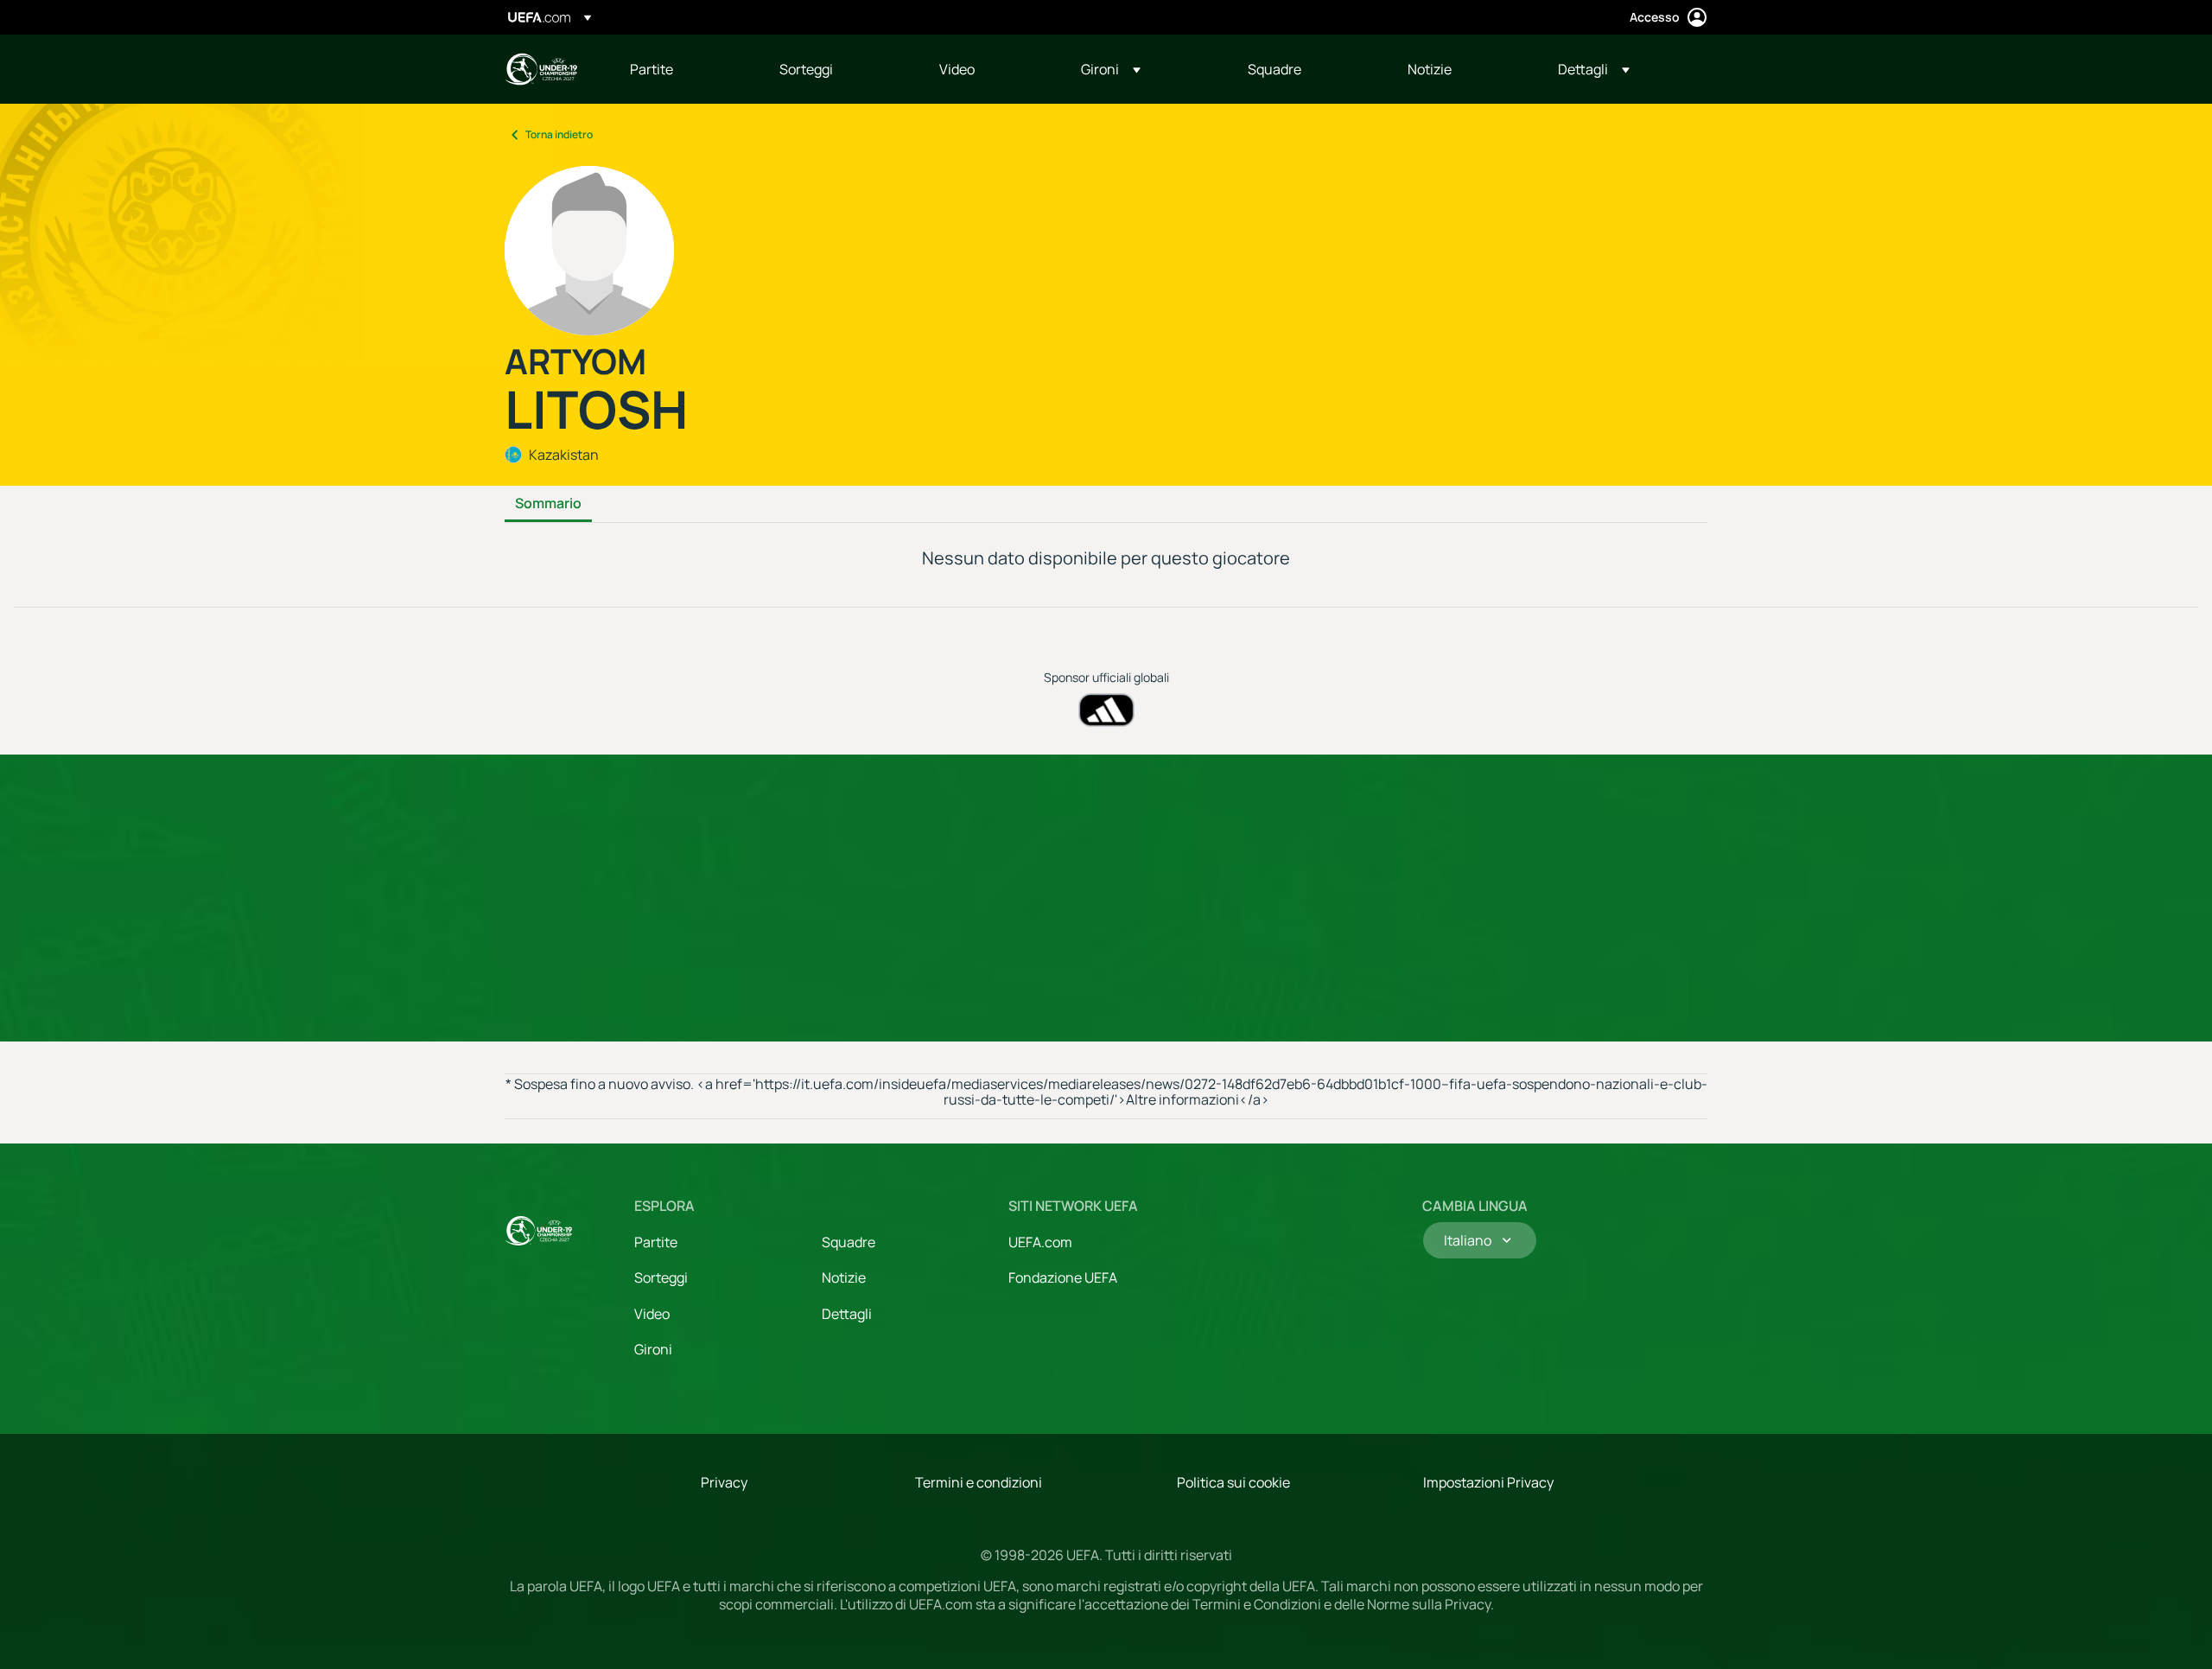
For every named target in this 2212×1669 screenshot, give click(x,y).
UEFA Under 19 (541, 69)
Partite (656, 1242)
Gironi (653, 1349)
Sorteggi (661, 1277)
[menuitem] (683, 69)
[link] (652, 69)
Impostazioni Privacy (1488, 1482)
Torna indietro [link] (559, 134)
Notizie (844, 1277)
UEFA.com (1040, 1242)
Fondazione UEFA (1063, 1277)
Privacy (724, 1482)
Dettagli (847, 1314)
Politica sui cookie (1233, 1482)
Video (652, 1314)
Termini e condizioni (979, 1482)
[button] (1111, 69)
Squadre (849, 1242)
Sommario (548, 504)
